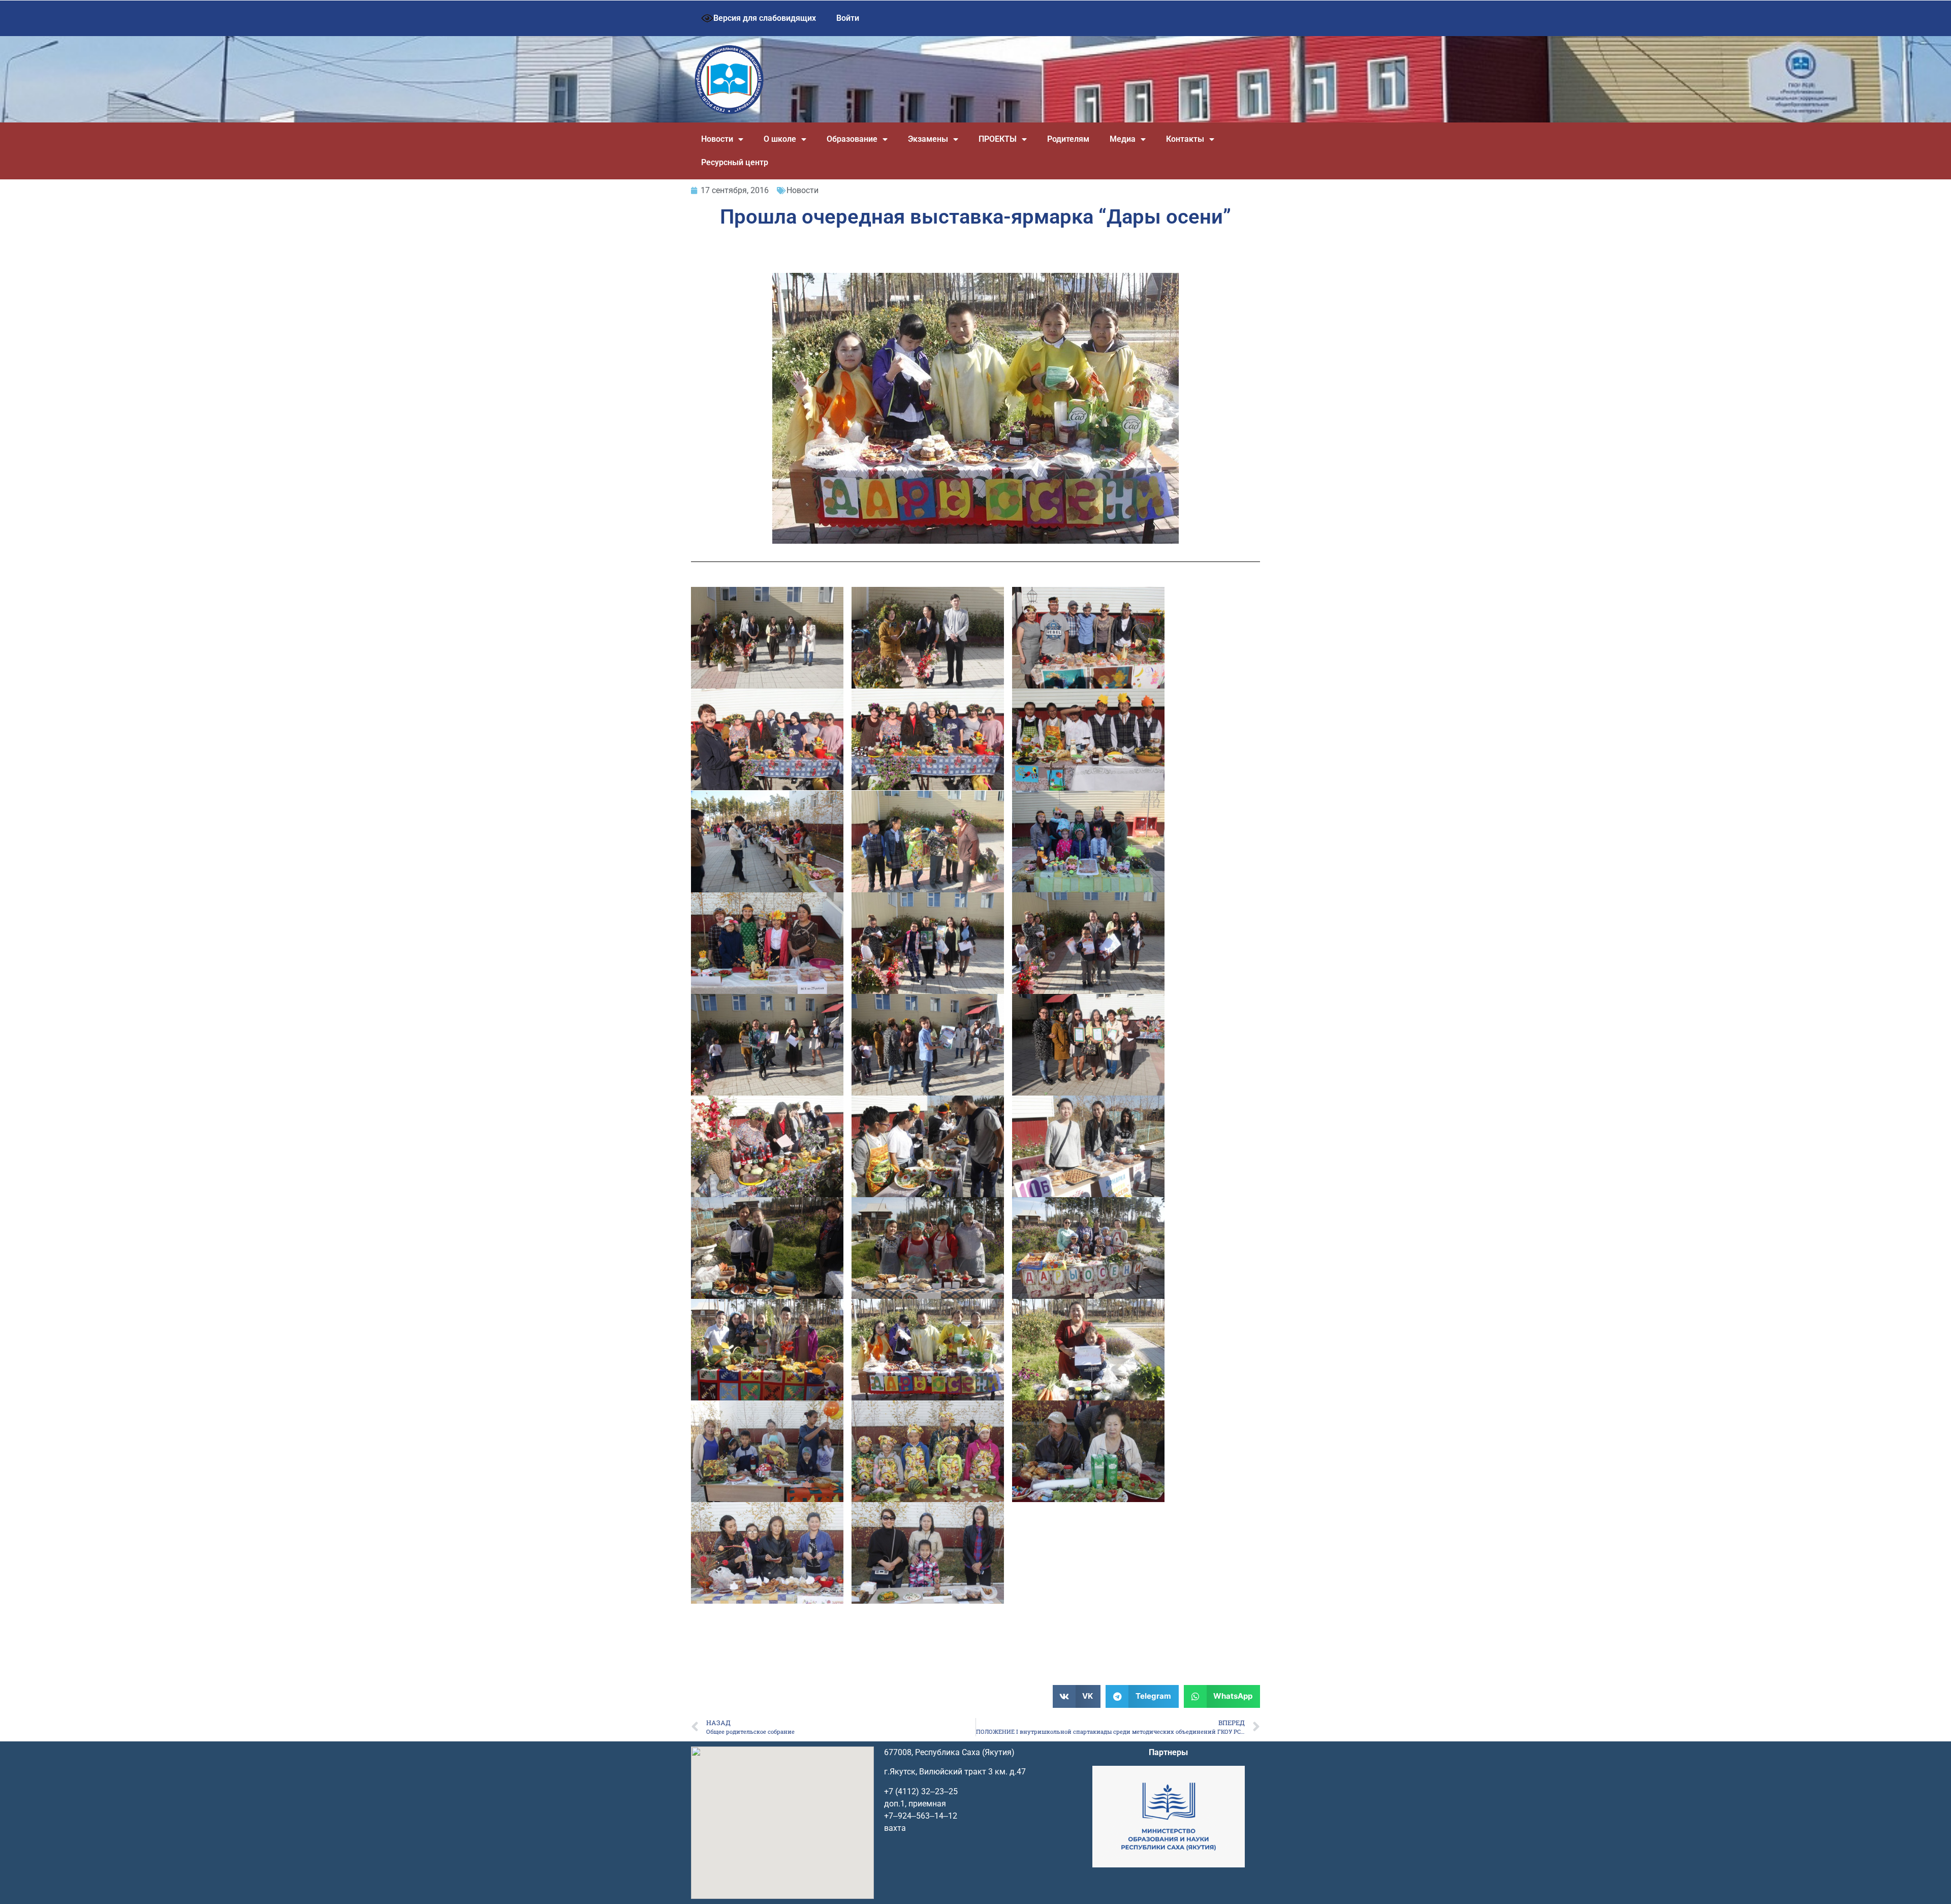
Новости (717, 139)
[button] (1077, 1696)
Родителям (1068, 139)
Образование (852, 139)
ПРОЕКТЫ (998, 139)
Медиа (1123, 139)
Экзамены (928, 139)
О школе (780, 139)
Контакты (1185, 139)
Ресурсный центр (735, 162)
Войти (848, 18)
